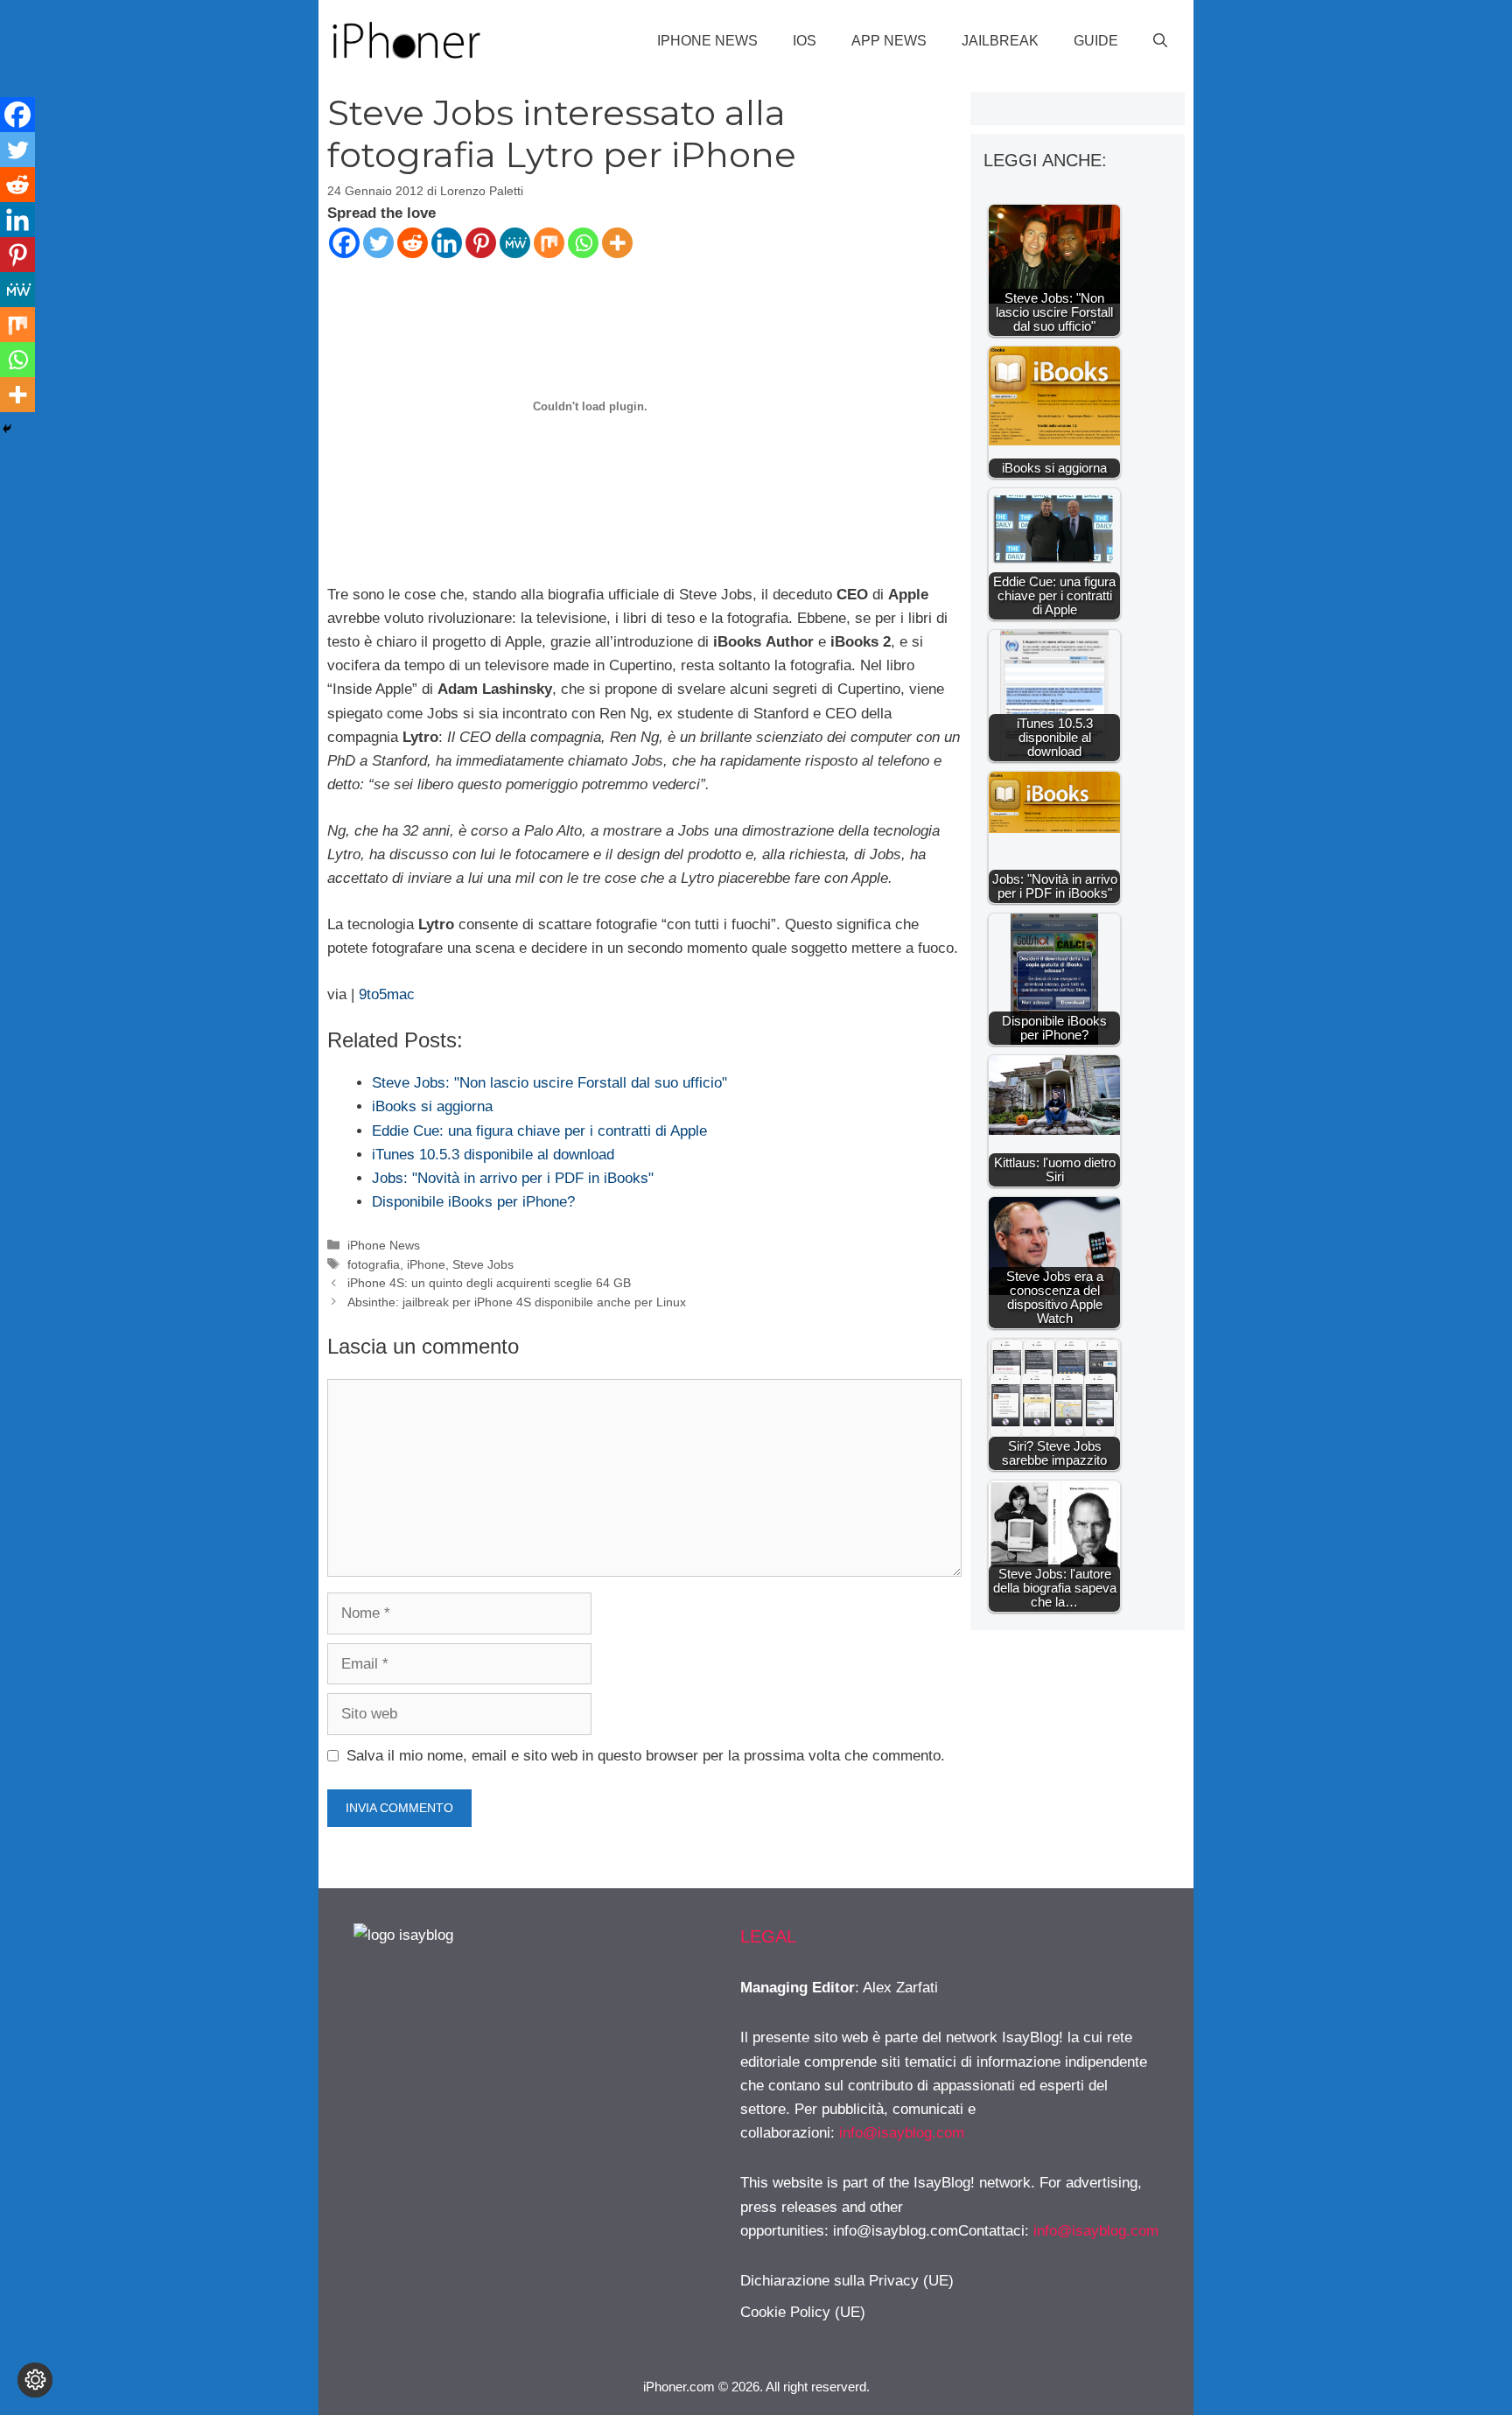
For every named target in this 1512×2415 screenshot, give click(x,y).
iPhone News (707, 41)
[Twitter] (378, 243)
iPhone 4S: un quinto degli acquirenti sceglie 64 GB (489, 1283)
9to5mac (387, 994)
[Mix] (549, 243)
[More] (617, 243)
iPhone (426, 1264)
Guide (1096, 41)
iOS (805, 41)
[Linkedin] (447, 243)
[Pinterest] (481, 243)
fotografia (374, 1264)
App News (889, 41)
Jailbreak (1000, 41)
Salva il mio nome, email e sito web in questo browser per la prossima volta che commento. (646, 1756)
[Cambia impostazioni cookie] (35, 2380)
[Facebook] (344, 243)
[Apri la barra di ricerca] (1160, 41)
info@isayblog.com (902, 2133)
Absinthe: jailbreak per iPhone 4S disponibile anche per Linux (517, 1302)
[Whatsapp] (583, 243)
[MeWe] (515, 243)
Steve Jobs (483, 1264)
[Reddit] (413, 243)
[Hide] (7, 429)
